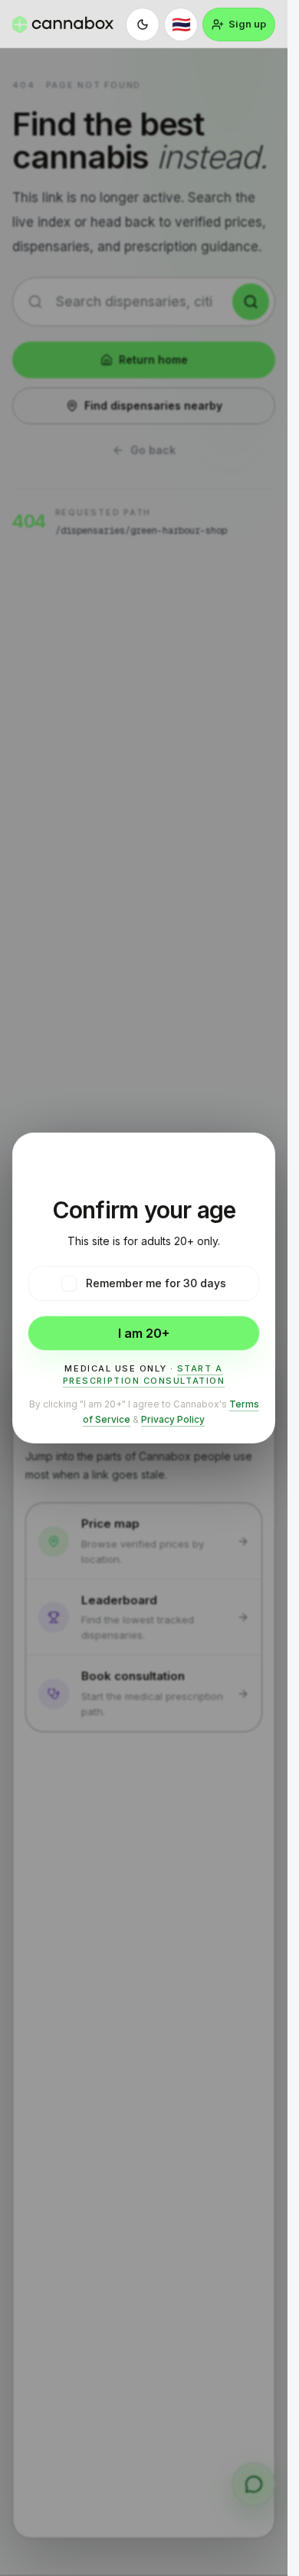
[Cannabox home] (63, 25)
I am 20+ (144, 1333)
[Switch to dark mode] (143, 25)
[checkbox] (69, 1283)
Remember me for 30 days (156, 1283)
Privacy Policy (173, 1419)
